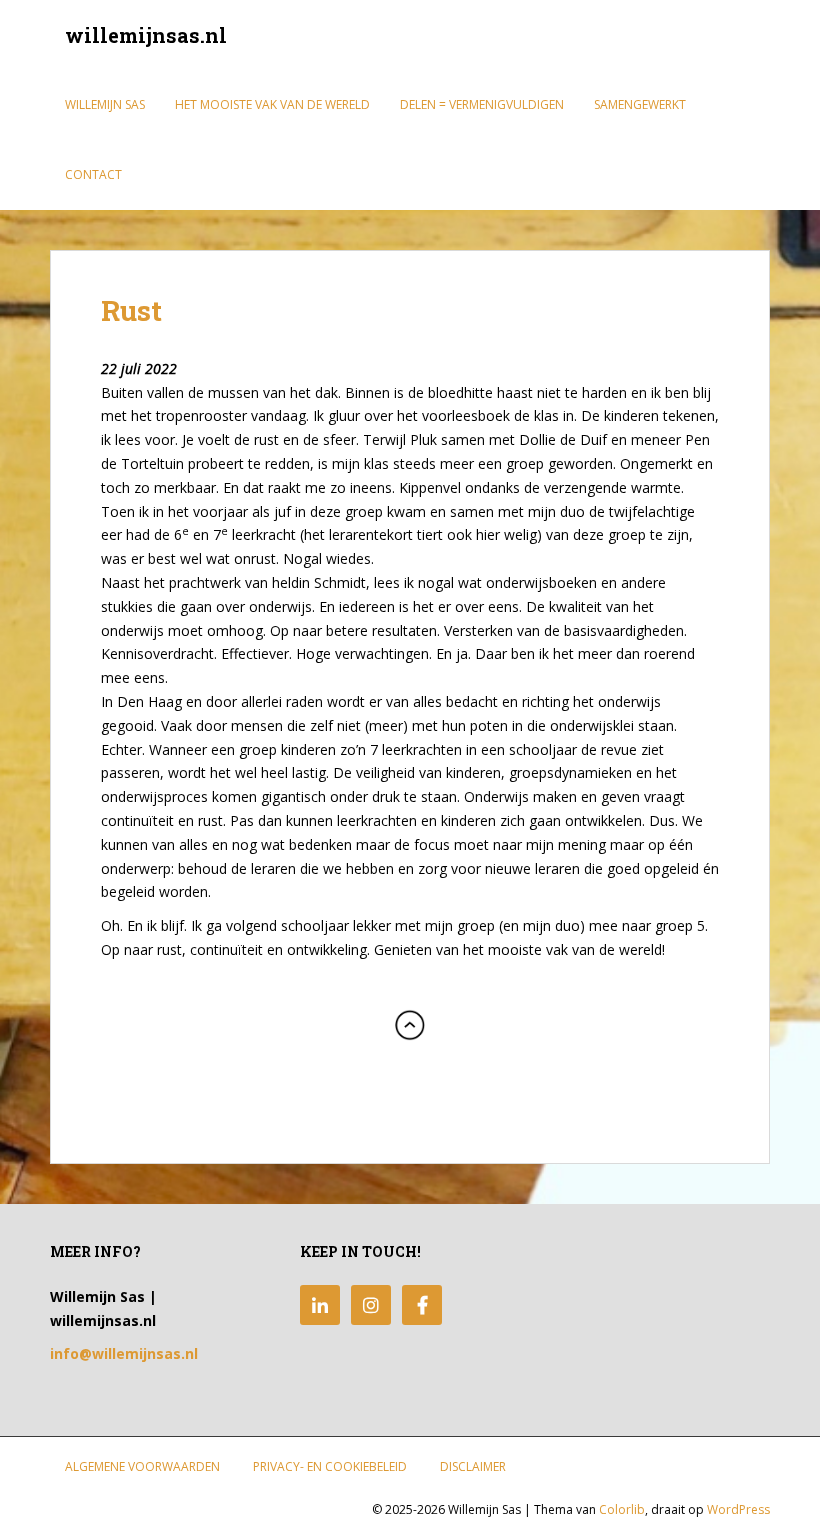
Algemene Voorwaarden (142, 1466)
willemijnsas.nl (146, 35)
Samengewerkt (640, 104)
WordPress (738, 1509)
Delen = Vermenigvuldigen (482, 104)
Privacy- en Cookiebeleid (330, 1466)
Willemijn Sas (105, 104)
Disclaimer (473, 1466)
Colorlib (622, 1509)
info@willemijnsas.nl (124, 1353)
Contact (93, 174)
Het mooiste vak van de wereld (272, 104)
